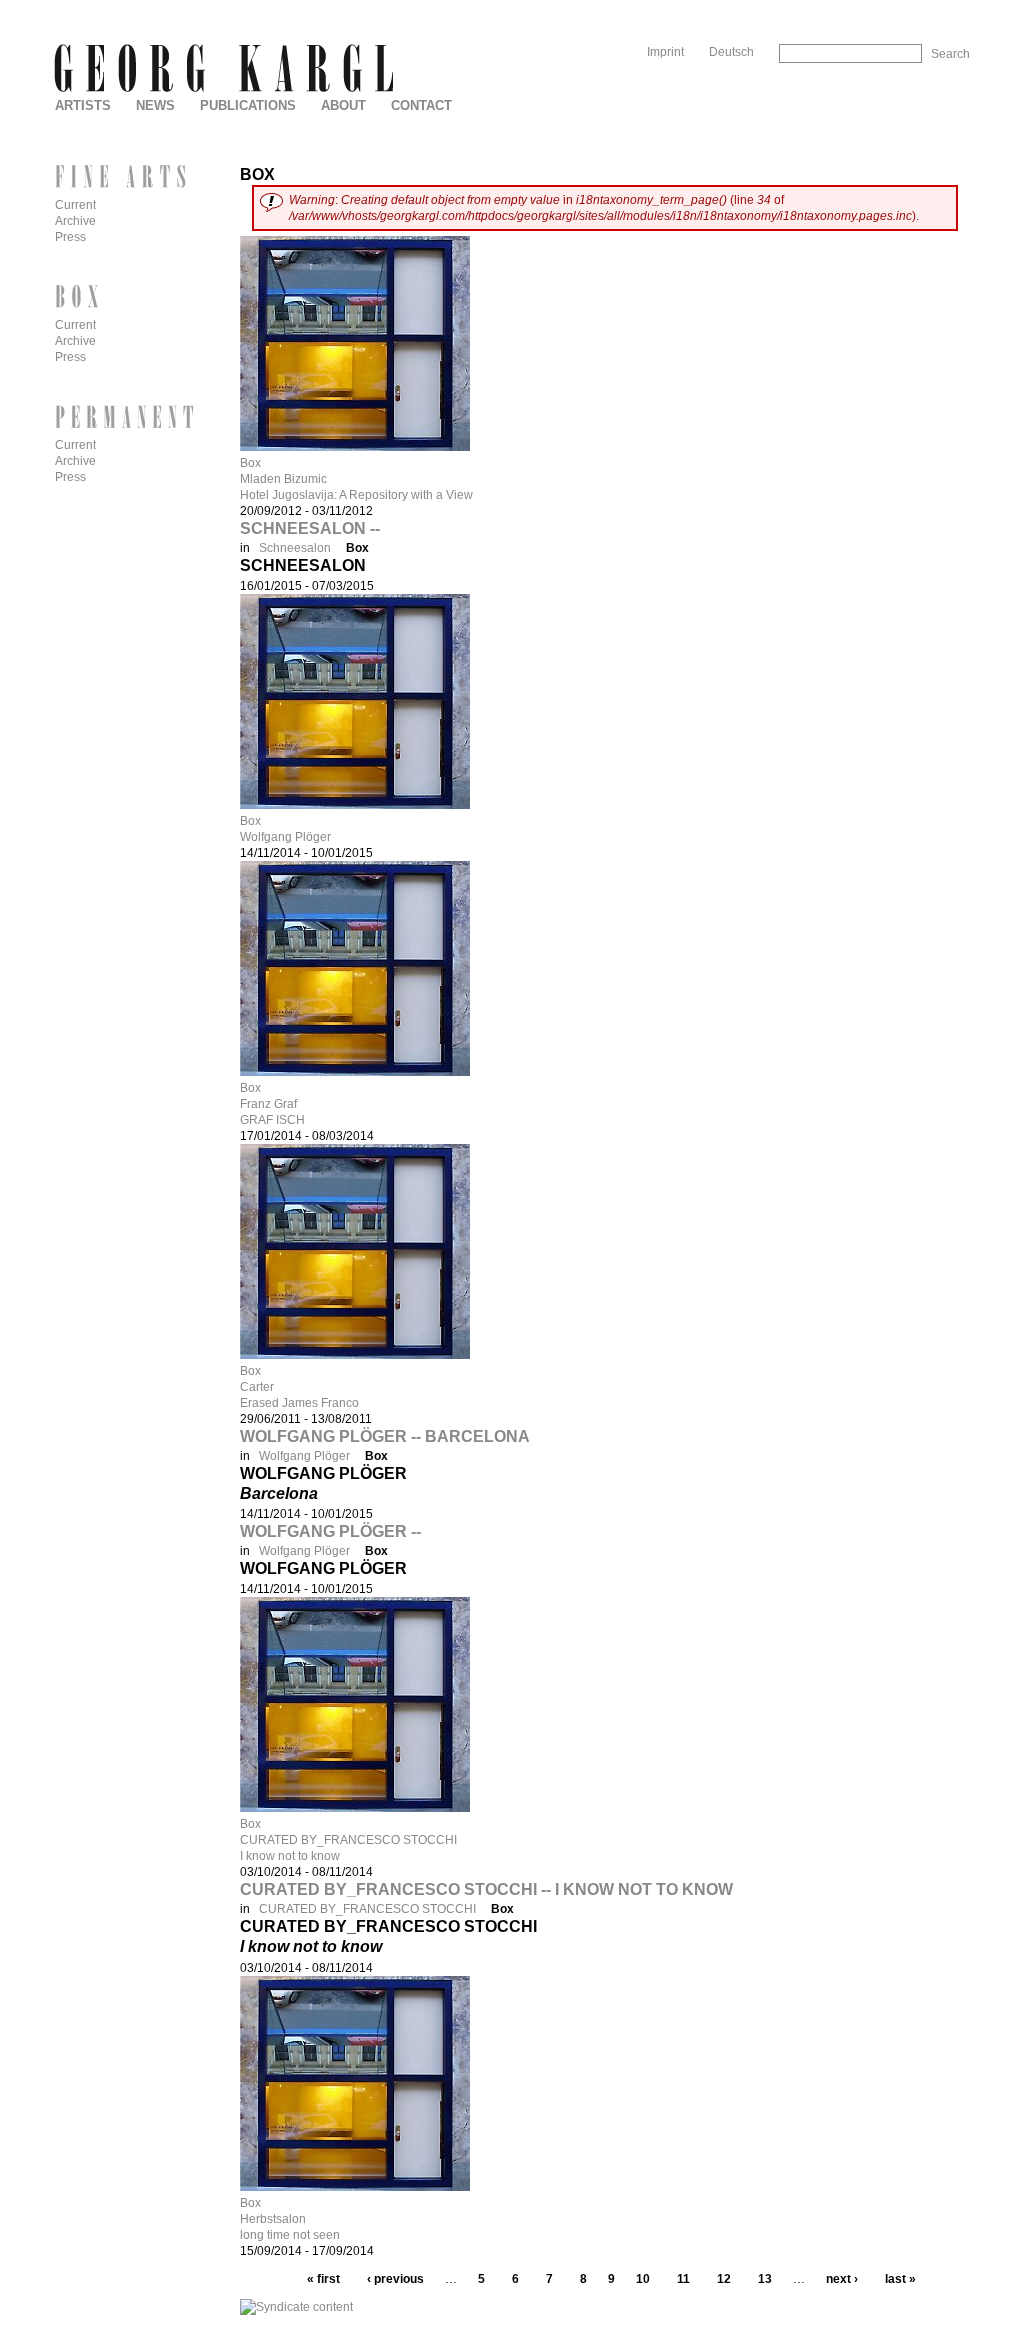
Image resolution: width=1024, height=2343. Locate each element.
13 (765, 2279)
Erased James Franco (299, 1403)
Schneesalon (295, 548)
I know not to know (290, 1856)
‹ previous (395, 2279)
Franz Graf (268, 1104)
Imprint (665, 52)
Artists (83, 105)
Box (250, 463)
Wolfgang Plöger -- (330, 1531)
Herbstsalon (273, 2219)
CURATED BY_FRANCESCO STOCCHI (348, 1840)
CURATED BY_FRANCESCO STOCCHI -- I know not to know (486, 1889)
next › (842, 2279)
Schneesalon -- (310, 528)
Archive (75, 221)
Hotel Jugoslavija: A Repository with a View (356, 495)
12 (724, 2279)
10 (643, 2279)
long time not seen (290, 2235)
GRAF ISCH (272, 1120)
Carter (257, 1387)
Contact (421, 105)
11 (683, 2279)
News (155, 105)
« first (323, 2279)
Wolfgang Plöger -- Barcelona (385, 1436)
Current (75, 205)
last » (900, 2279)
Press (70, 237)
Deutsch (731, 52)
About (343, 105)
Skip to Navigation (928, 7)
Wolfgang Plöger (285, 837)
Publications (248, 105)
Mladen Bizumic (283, 479)
